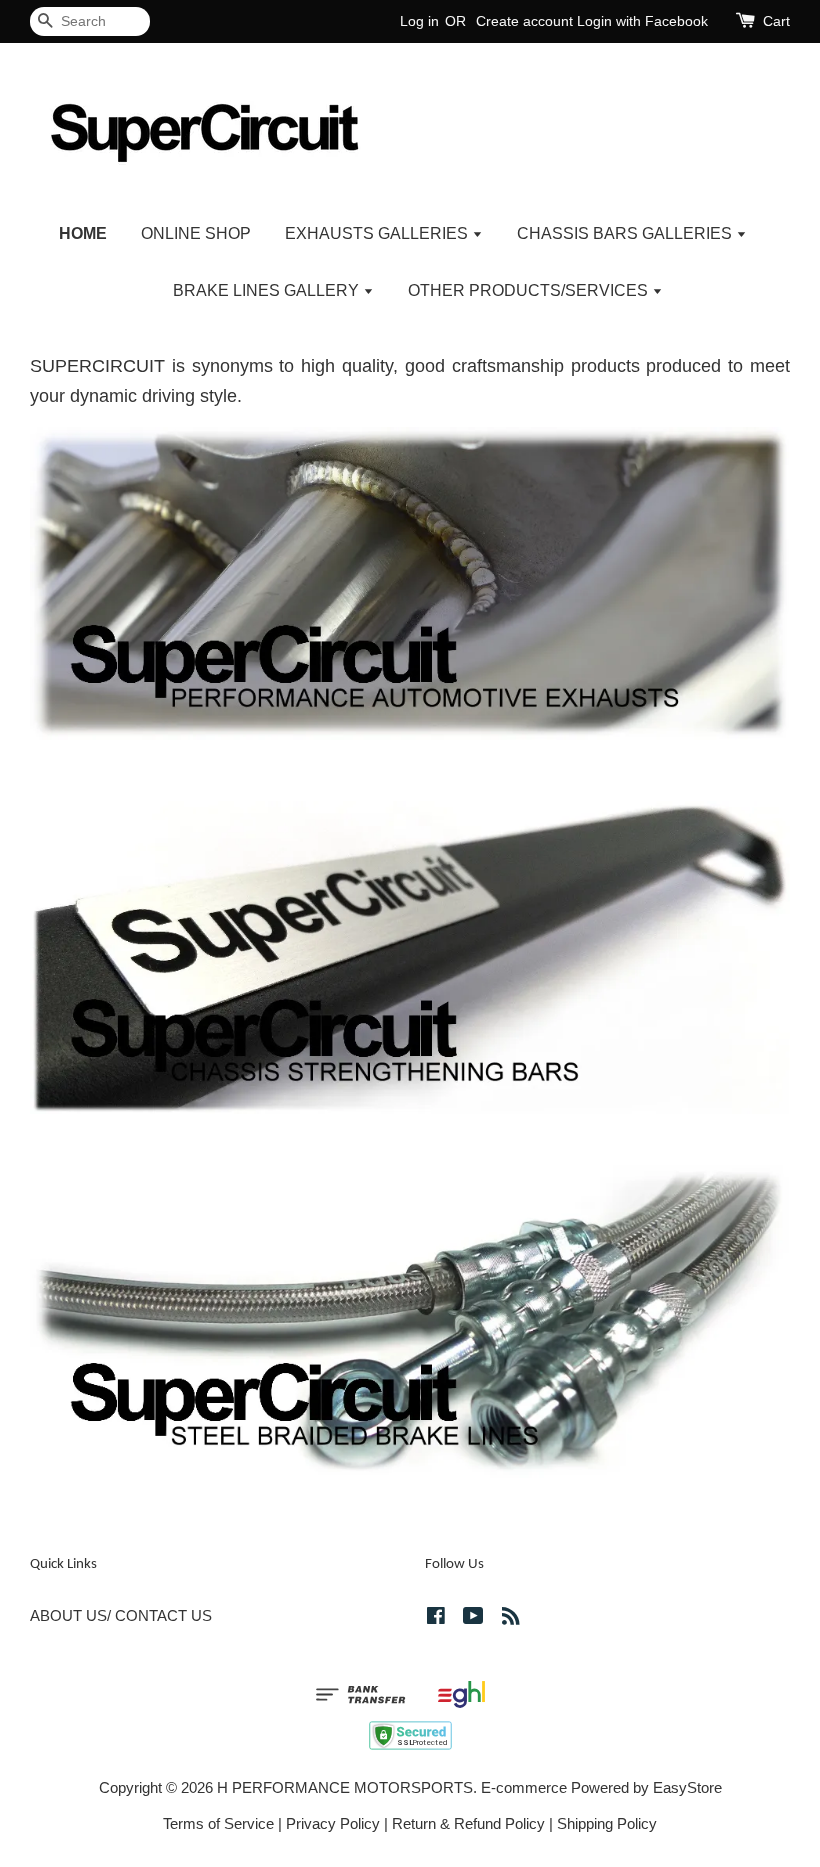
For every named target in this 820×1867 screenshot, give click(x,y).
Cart (776, 21)
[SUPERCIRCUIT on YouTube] (473, 1618)
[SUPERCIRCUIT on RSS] (511, 1618)
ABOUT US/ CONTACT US (121, 1615)
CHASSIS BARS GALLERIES (626, 233)
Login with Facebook (642, 21)
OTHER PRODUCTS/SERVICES (530, 290)
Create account (524, 21)
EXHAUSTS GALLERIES (378, 233)
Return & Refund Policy (468, 1823)
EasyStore (687, 1787)
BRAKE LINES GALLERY (268, 290)
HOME (83, 233)
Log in (419, 21)
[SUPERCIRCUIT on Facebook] (436, 1618)
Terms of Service (218, 1823)
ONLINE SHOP (196, 233)
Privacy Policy (333, 1823)
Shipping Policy (607, 1823)
